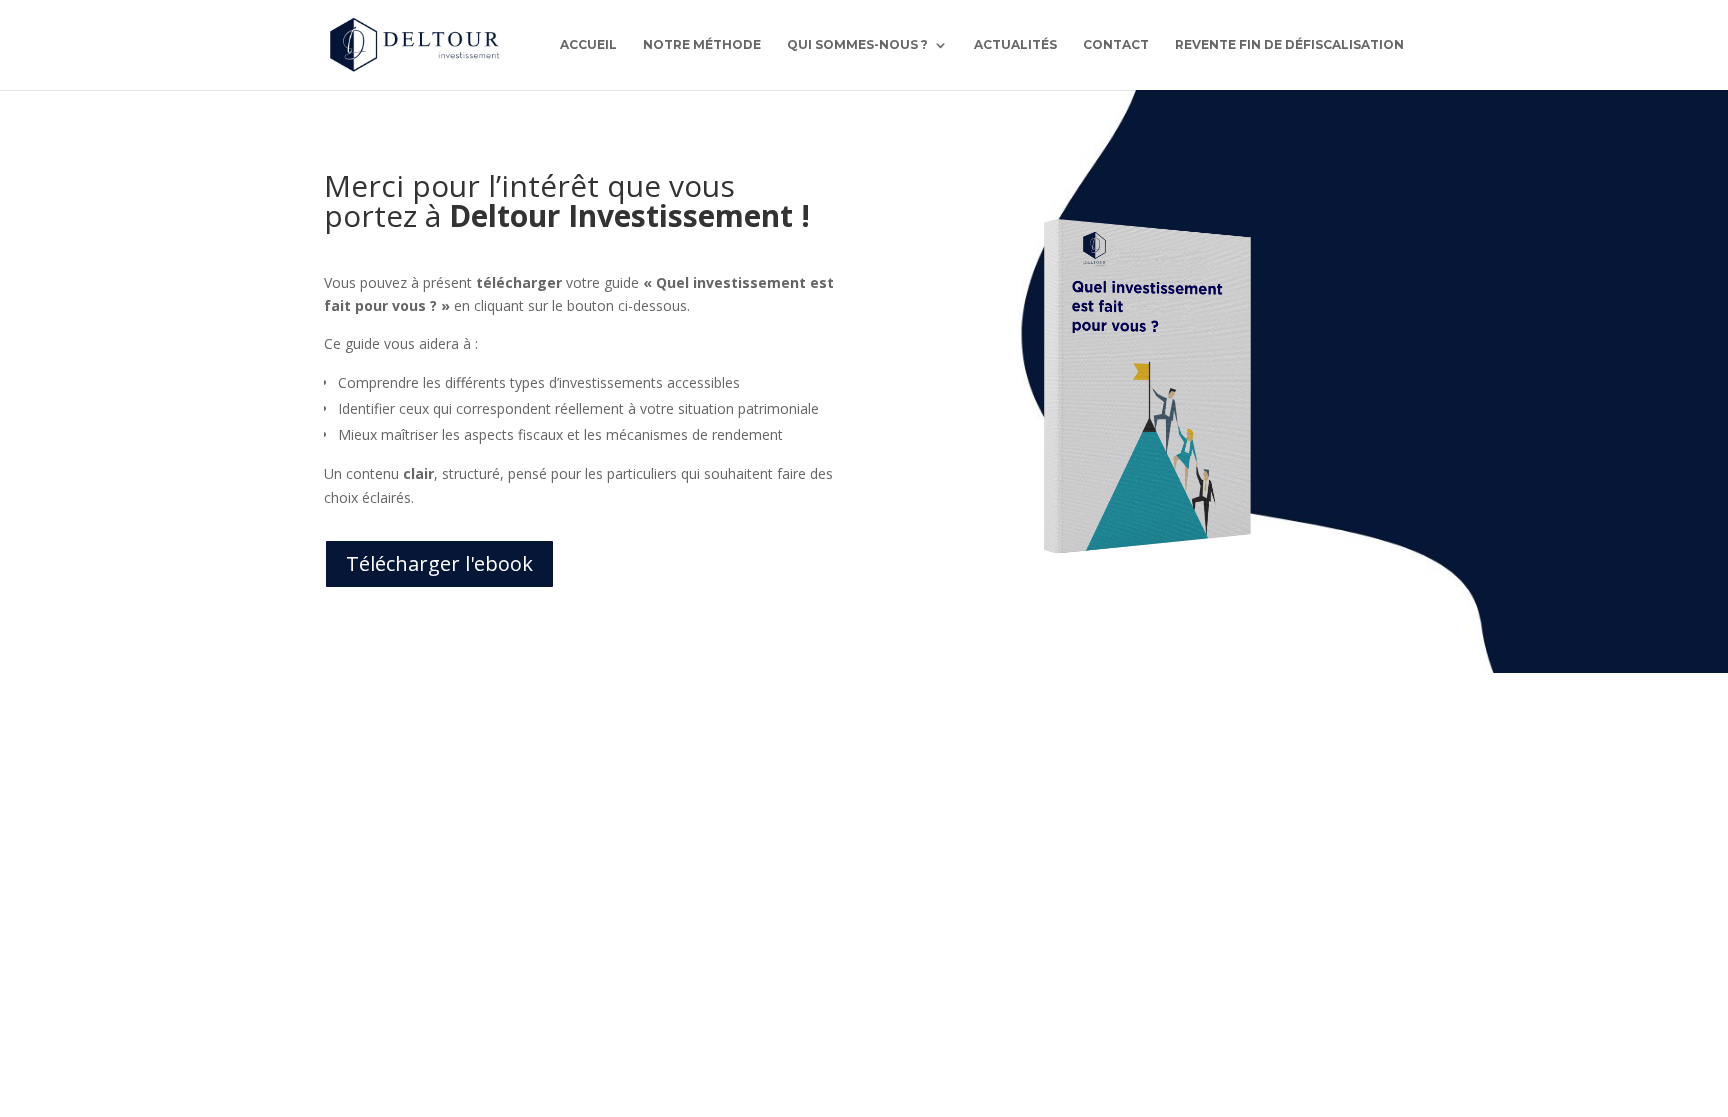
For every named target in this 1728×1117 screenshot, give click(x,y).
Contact (1116, 45)
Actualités (1015, 45)
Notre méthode (702, 45)
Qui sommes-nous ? (857, 45)
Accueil (588, 45)
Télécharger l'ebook (439, 563)
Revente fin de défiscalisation (1289, 45)
